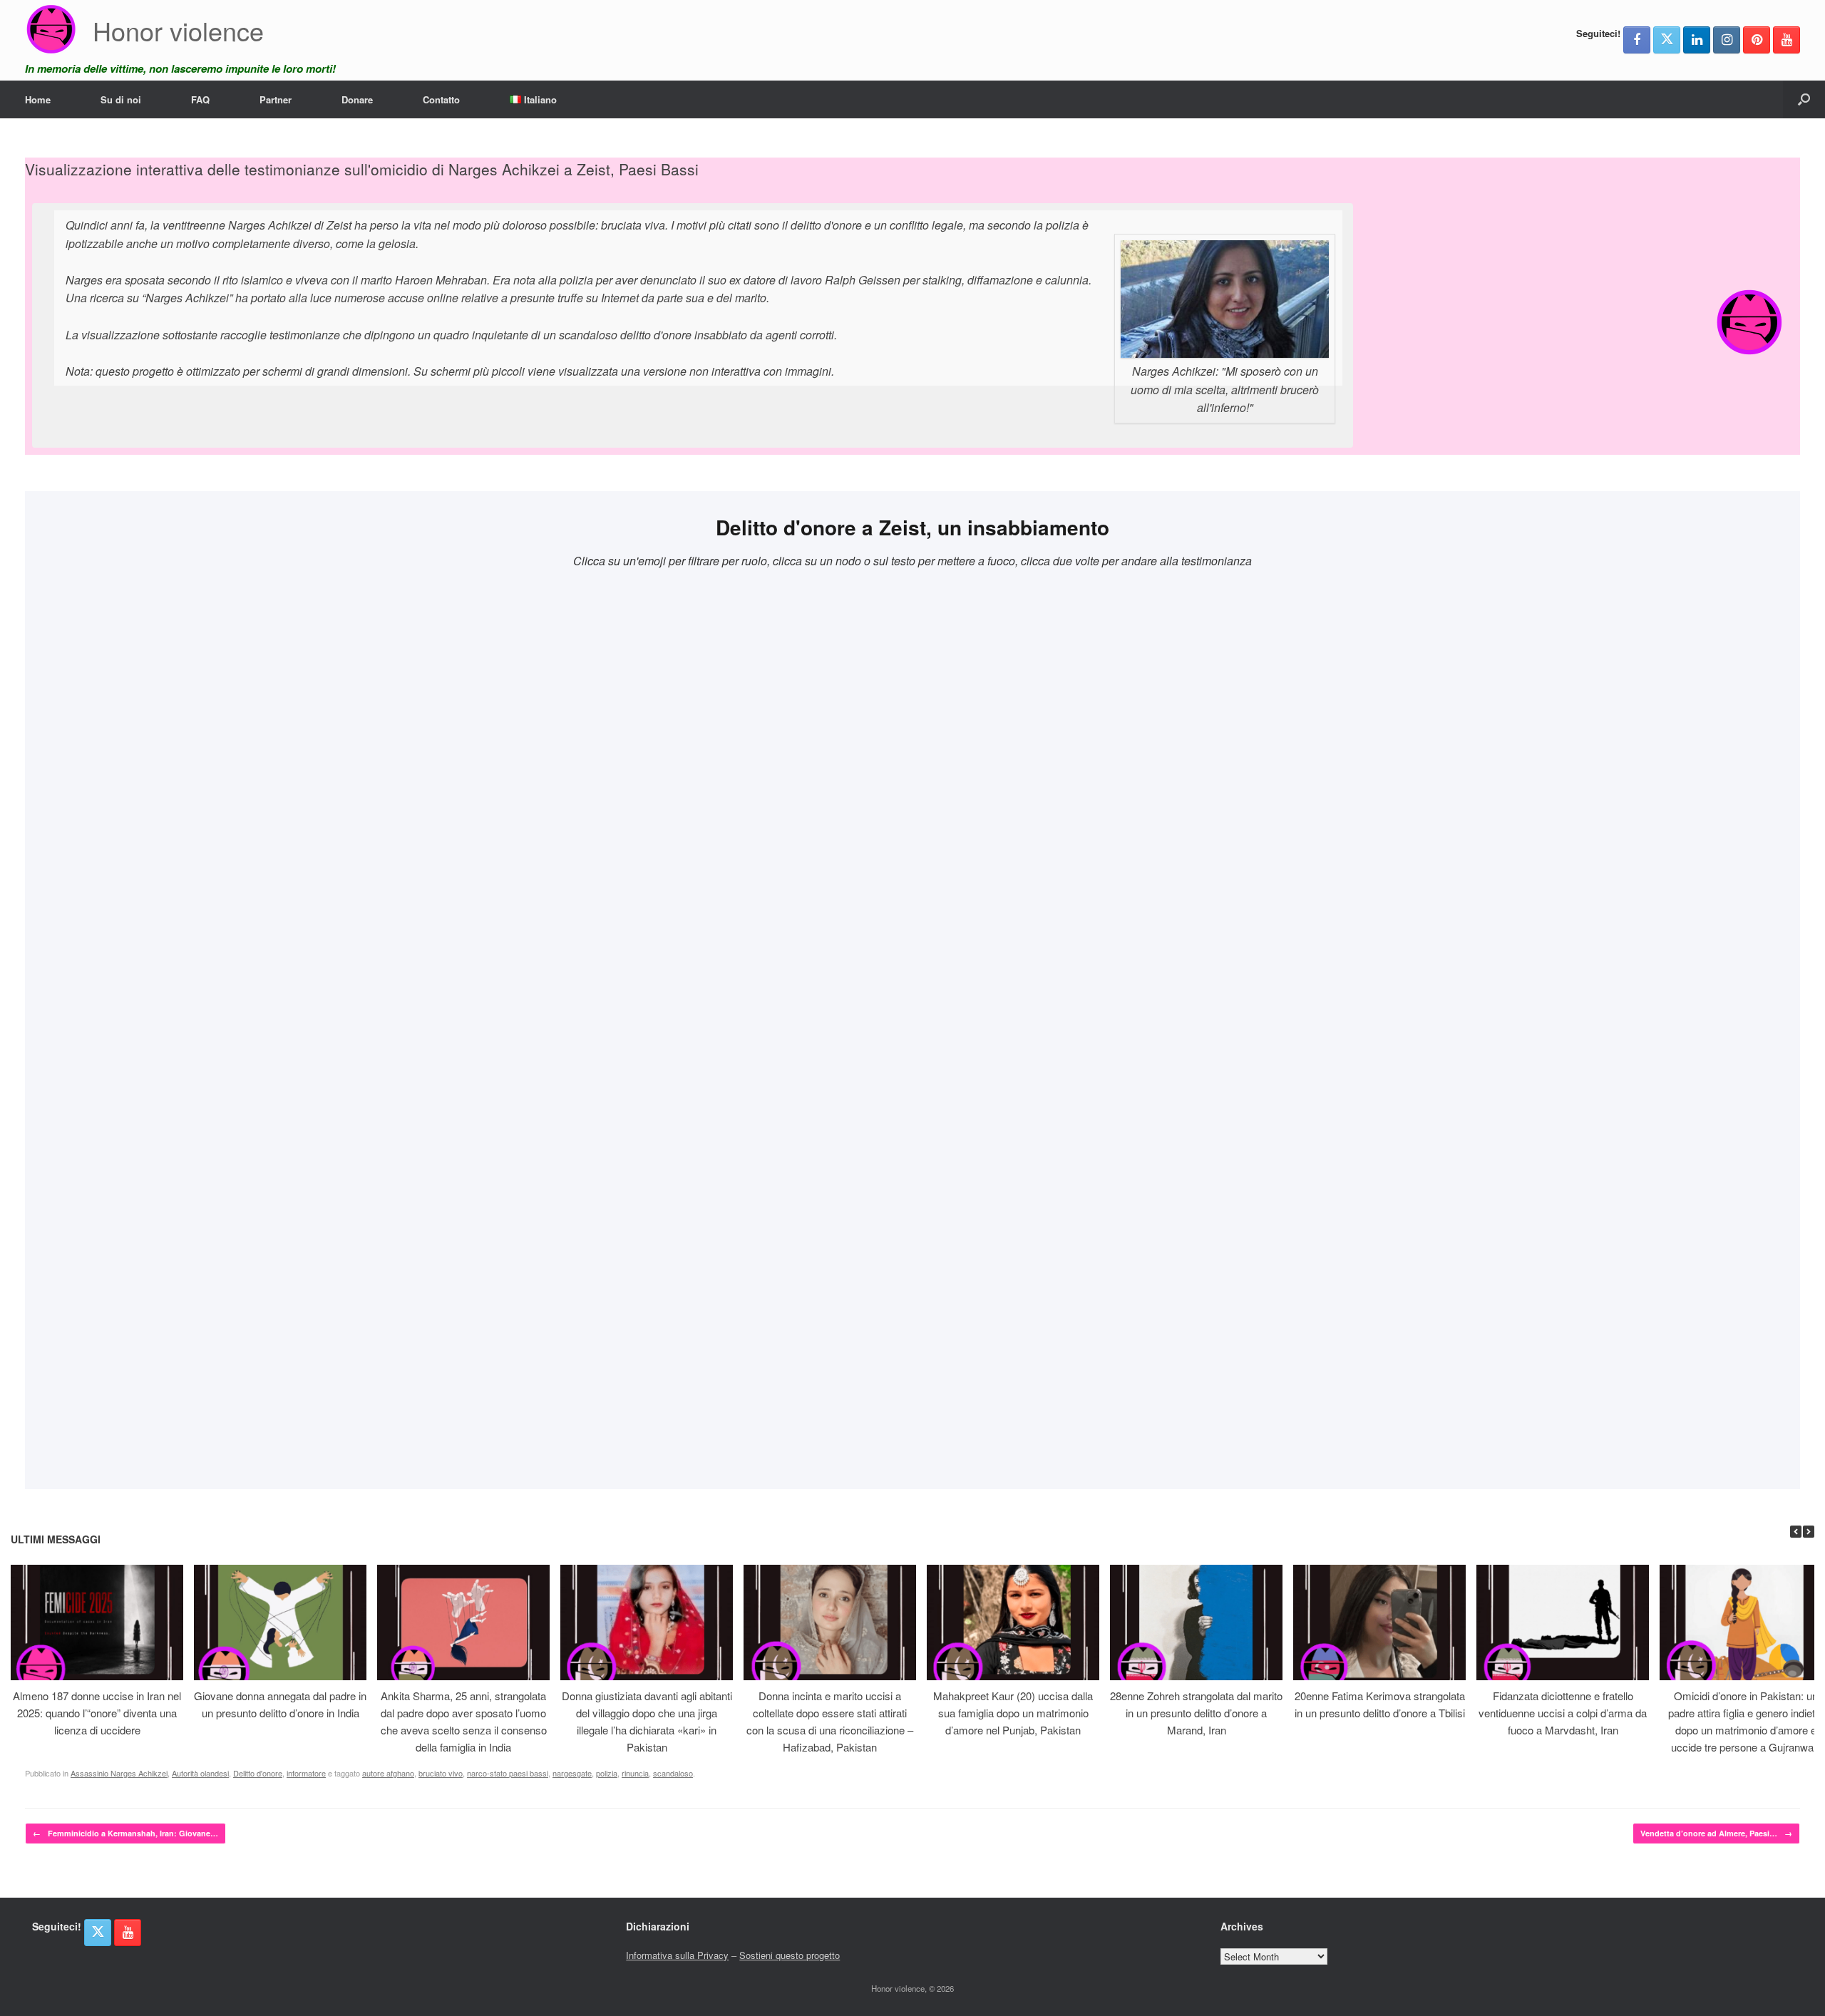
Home (38, 99)
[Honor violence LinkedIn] (1697, 40)
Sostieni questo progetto (790, 1955)
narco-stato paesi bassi (508, 1773)
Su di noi (121, 99)
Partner (276, 99)
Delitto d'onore (258, 1773)
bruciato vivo (441, 1773)
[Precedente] (1796, 1532)
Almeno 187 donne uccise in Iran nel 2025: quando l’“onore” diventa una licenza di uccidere (97, 1713)
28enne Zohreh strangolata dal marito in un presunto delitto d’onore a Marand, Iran (1196, 1713)
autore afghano (388, 1773)
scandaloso (673, 1773)
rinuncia (635, 1773)
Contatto (441, 99)
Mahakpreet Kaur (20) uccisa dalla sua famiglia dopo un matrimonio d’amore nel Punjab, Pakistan (1013, 1713)
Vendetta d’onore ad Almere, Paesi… (1716, 1833)
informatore (306, 1773)
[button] (1804, 99)
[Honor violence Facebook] (1637, 40)
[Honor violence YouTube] (1787, 40)
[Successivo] (1809, 1532)
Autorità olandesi (200, 1773)
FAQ (200, 99)
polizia (607, 1773)
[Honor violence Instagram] (1727, 40)
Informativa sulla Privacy (677, 1955)
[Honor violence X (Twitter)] (1667, 40)
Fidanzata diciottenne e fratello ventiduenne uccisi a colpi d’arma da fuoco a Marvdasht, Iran (1563, 1713)
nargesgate (572, 1773)
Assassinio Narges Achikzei (119, 1773)
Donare (357, 99)
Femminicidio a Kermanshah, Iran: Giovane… (125, 1833)
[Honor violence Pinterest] (1757, 40)
